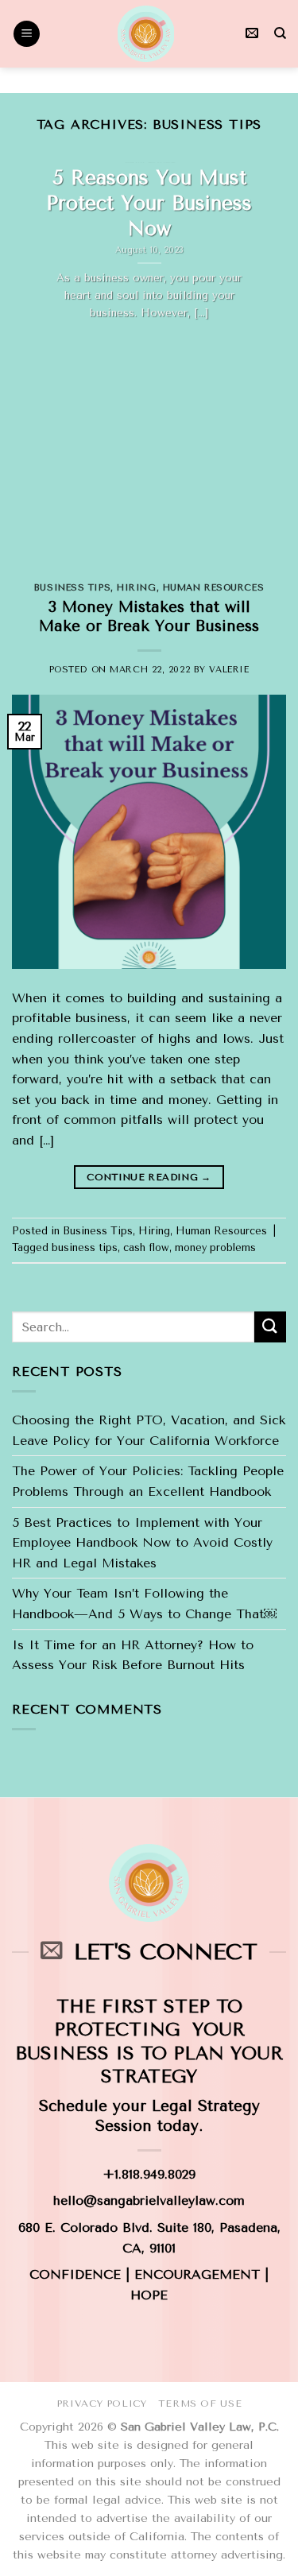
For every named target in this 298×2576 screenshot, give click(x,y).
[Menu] (27, 34)
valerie (229, 670)
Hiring (136, 588)
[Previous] (26, 361)
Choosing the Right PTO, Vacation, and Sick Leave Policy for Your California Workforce (149, 1430)
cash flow (146, 1247)
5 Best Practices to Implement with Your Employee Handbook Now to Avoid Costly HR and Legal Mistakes (142, 1543)
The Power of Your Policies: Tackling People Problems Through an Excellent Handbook (148, 1481)
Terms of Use (200, 2404)
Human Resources (213, 588)
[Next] (272, 361)
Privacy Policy (102, 2404)
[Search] (280, 33)
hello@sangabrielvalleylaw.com (149, 2200)
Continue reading (149, 1177)
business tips (85, 1247)
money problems (215, 1247)
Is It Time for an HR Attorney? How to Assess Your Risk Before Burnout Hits (133, 1655)
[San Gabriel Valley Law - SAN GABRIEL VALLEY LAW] (145, 34)
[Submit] (270, 1327)
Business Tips (72, 588)
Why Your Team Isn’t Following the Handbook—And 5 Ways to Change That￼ (144, 1604)
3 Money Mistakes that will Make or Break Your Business (149, 617)
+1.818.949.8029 (149, 2174)
